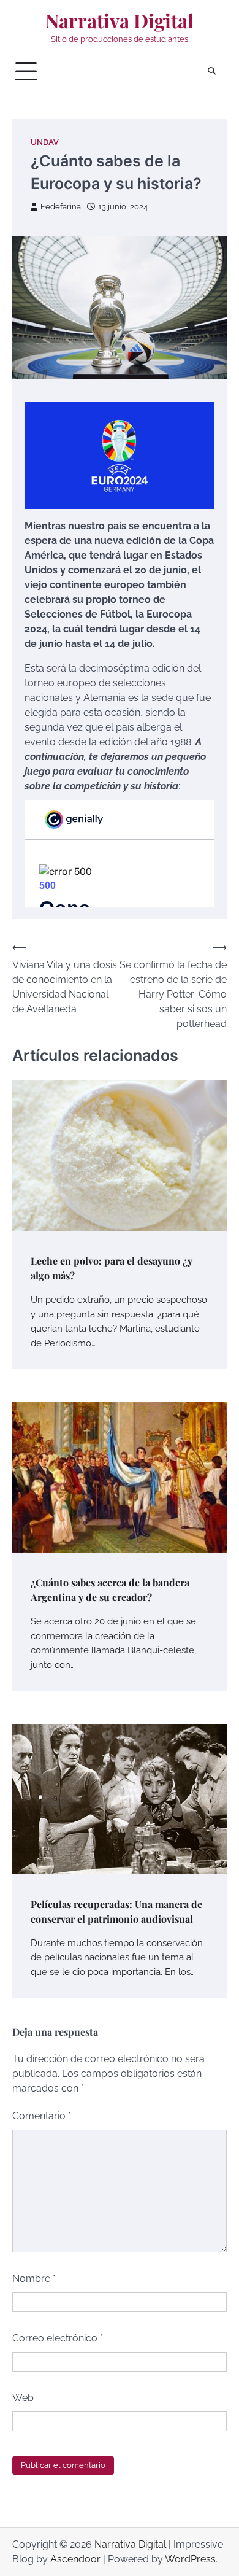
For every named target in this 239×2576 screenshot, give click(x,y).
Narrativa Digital (120, 21)
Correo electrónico (58, 2338)
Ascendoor (75, 2559)
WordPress (190, 2559)
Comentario (42, 2116)
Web (23, 2398)
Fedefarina (61, 207)
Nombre (34, 2279)
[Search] (211, 71)
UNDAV (45, 142)
